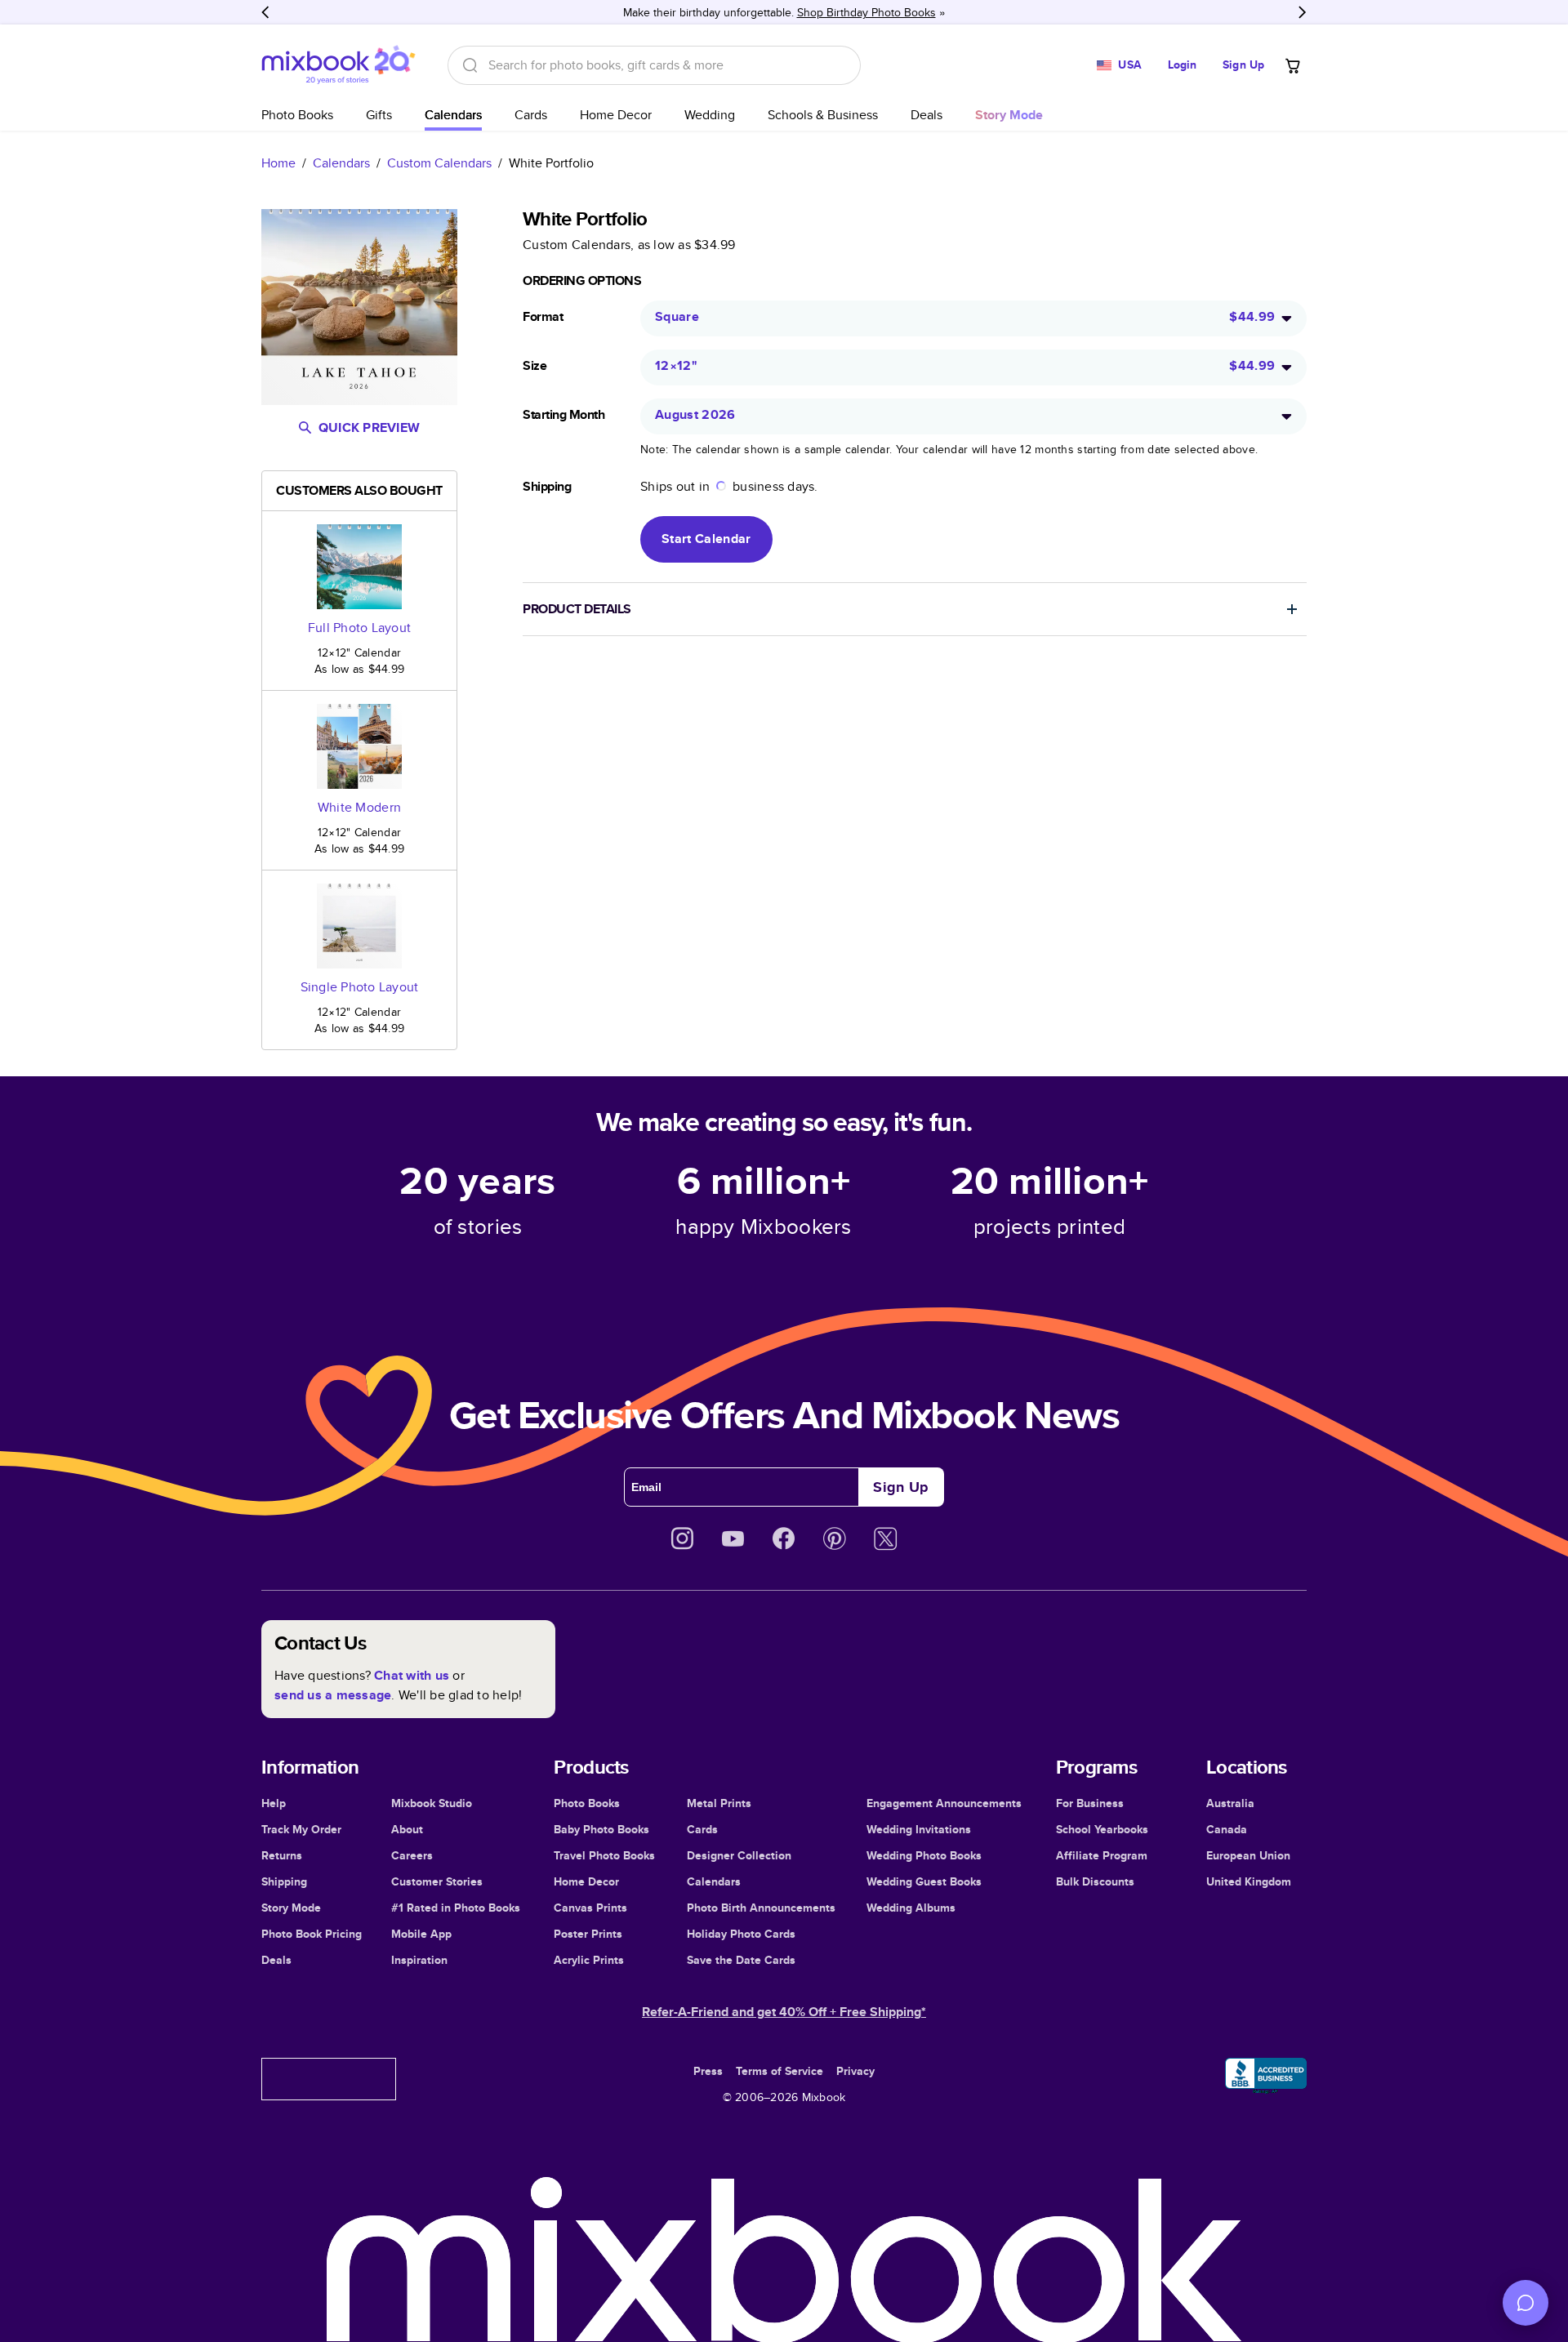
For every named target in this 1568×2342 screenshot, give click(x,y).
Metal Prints (719, 1803)
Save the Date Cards (741, 1960)
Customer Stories (437, 1881)
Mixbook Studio (432, 1803)
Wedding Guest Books (924, 1881)
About (407, 1829)
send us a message (333, 1695)
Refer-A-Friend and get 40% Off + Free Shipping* (784, 2012)
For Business (1090, 1803)
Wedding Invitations (919, 1829)
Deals (927, 115)
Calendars (453, 115)
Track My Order (301, 1829)
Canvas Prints (590, 1908)
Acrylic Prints (589, 1960)
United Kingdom (1249, 1881)
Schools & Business (823, 115)
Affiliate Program (1102, 1855)
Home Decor (616, 115)
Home (278, 163)
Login (1183, 65)
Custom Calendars (439, 163)
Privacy (855, 2071)
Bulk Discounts (1095, 1881)
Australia (1230, 1803)
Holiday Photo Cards (741, 1934)
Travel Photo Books (604, 1855)
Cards (531, 115)
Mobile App (421, 1934)
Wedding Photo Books (924, 1855)
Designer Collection (739, 1855)
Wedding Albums (911, 1908)
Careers (412, 1855)
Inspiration (419, 1960)
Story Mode (291, 1908)
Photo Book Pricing (312, 1934)
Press (708, 2071)
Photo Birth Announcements (761, 1908)
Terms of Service (780, 2071)
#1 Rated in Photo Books (456, 1908)
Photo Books (297, 115)
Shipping (284, 1881)
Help (274, 1803)
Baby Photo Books (601, 1829)
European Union (1248, 1855)
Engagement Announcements (944, 1803)
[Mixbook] (338, 65)
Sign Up (1243, 65)
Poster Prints (588, 1934)
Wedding (710, 115)
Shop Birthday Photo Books (866, 12)
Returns (282, 1855)
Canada (1227, 1829)
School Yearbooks (1102, 1829)
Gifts (379, 115)
